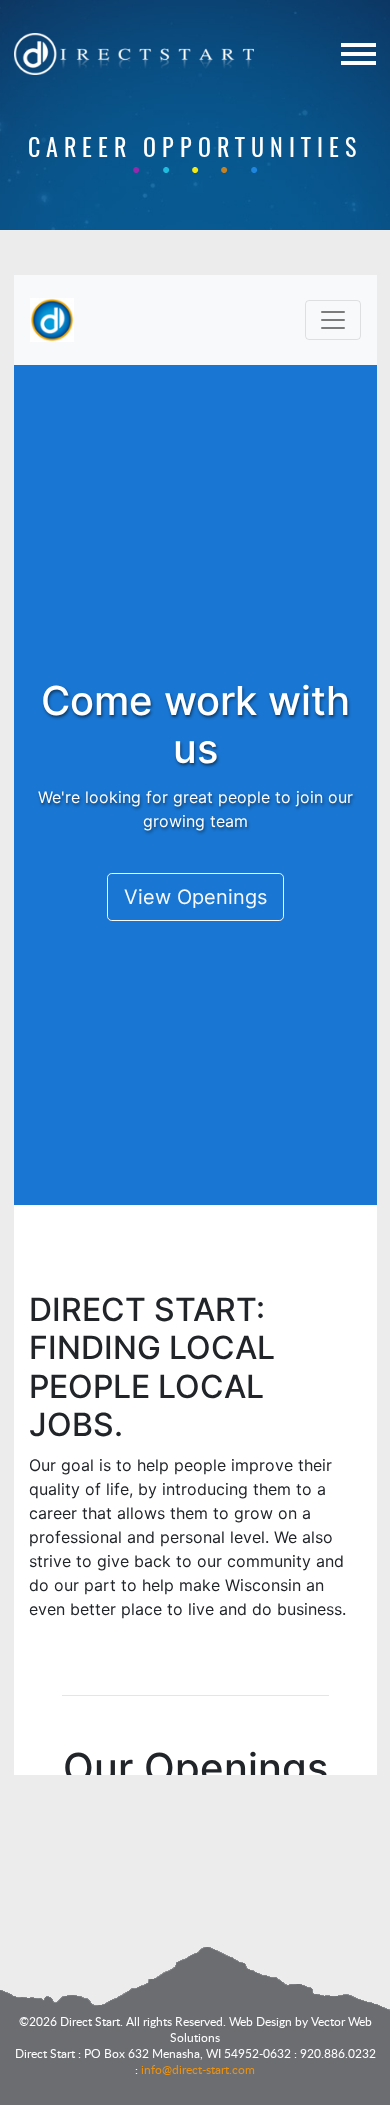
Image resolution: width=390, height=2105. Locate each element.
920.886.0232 (338, 2053)
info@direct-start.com (198, 2069)
